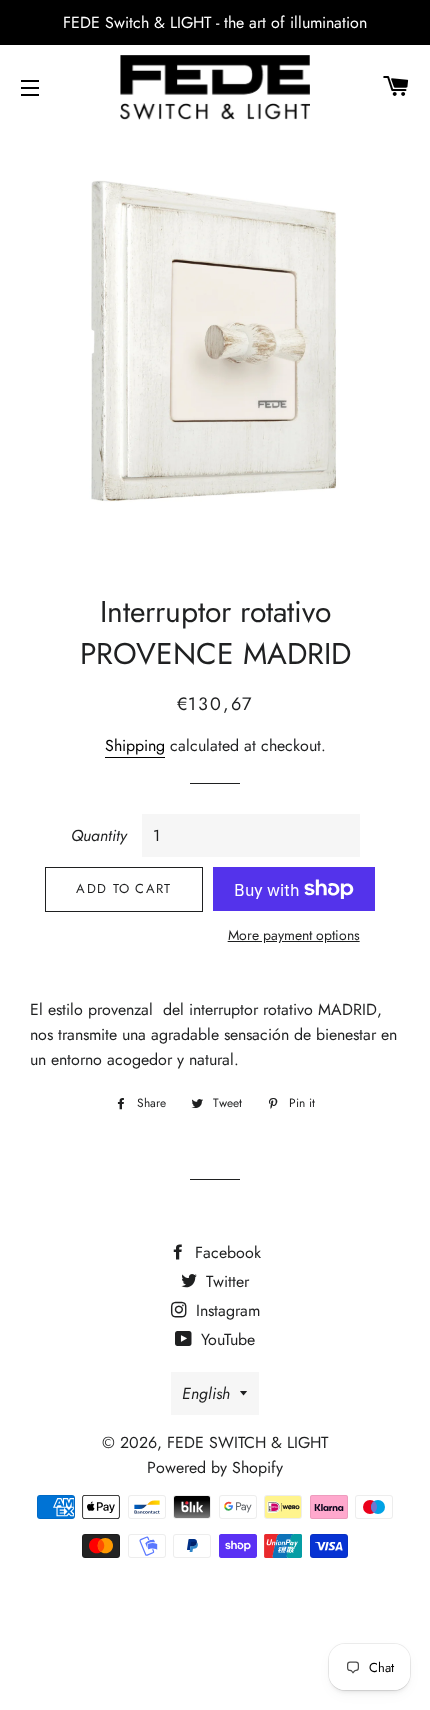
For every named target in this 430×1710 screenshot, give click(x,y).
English (206, 1393)
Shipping (135, 745)
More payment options (294, 935)
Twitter (225, 1281)
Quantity (99, 835)
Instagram (225, 1310)
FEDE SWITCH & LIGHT (247, 1442)
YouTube (225, 1339)
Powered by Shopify (215, 1467)
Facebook (225, 1252)
